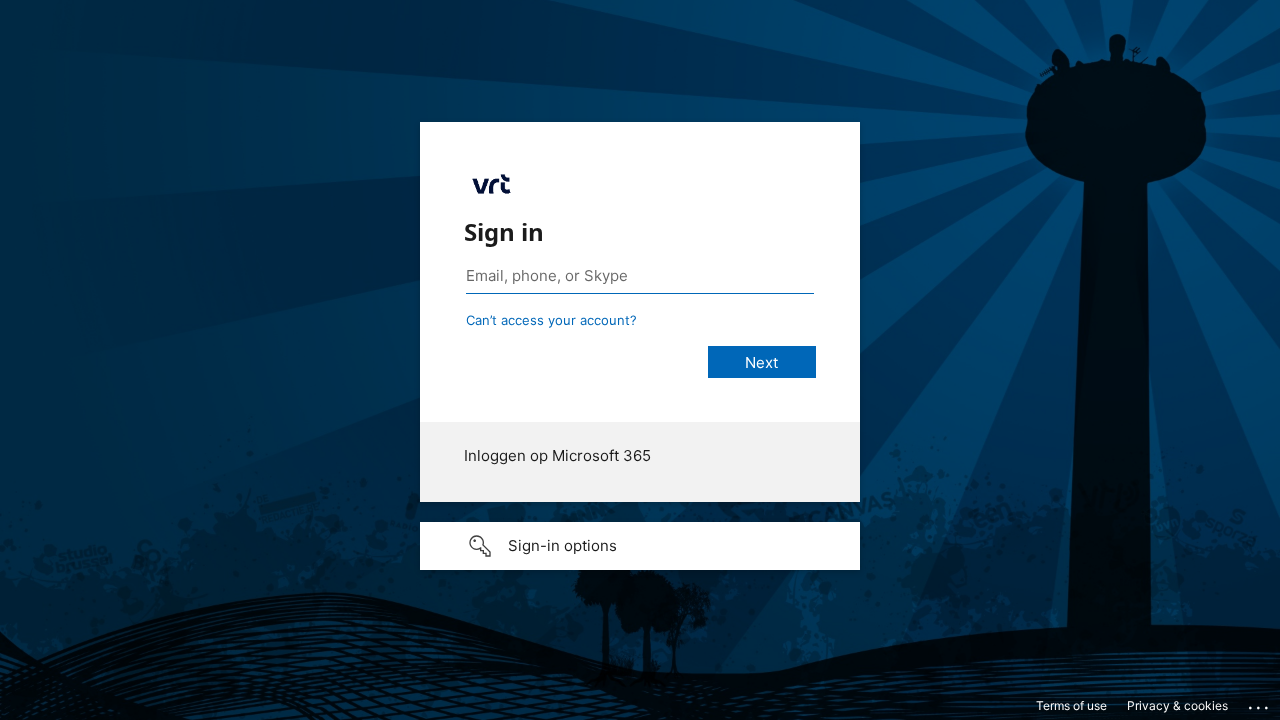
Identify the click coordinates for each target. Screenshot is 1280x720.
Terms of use (1071, 705)
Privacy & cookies (1177, 705)
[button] (640, 546)
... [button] (1260, 703)
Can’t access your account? (551, 320)
